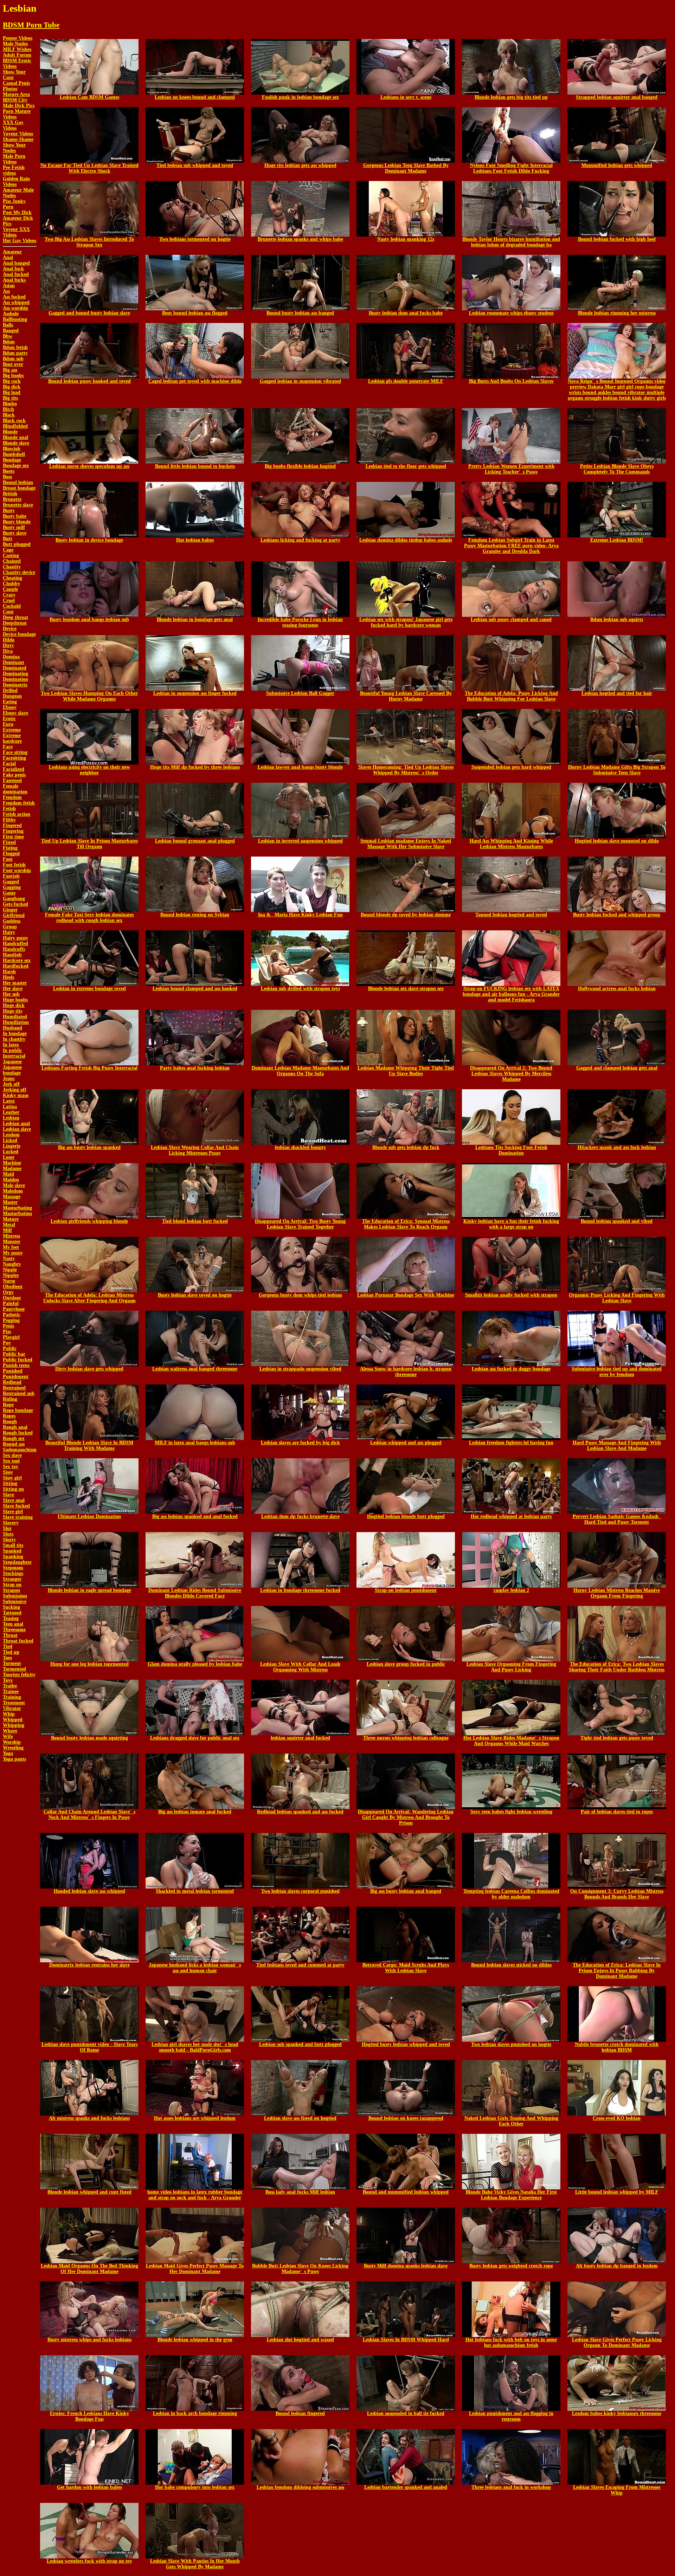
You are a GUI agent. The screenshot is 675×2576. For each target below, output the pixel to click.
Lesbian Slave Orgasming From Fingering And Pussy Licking (511, 1667)
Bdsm (9, 342)
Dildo (9, 640)
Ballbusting (15, 319)
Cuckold (12, 606)
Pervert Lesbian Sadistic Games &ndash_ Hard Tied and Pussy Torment (617, 1519)
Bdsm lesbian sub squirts (617, 619)
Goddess (12, 921)
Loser (9, 1157)
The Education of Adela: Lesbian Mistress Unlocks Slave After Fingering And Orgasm (89, 1298)
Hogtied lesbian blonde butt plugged (406, 1516)
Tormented (14, 1669)
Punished (13, 1371)
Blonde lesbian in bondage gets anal (195, 619)
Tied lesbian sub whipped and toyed (195, 165)
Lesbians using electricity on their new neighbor (89, 770)
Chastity (12, 567)
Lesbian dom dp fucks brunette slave (300, 1516)
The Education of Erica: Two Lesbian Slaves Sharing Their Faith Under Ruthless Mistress (617, 1667)
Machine (12, 1163)
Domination (15, 679)
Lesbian (11, 1118)
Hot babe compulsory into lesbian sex (195, 2487)
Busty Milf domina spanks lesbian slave (406, 2266)
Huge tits (12, 1011)
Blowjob (12, 449)
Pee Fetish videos (14, 170)
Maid (8, 1174)
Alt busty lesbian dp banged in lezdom (617, 2266)
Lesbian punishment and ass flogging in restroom (511, 2416)
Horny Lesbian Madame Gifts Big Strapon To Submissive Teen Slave (617, 770)
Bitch (8, 409)
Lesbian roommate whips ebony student (511, 313)
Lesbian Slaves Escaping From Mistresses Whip (617, 2490)
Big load (12, 392)
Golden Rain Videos (16, 182)
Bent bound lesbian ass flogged (195, 313)
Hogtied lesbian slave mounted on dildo (617, 841)
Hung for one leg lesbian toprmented (89, 1664)
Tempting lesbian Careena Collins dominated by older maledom (511, 1894)
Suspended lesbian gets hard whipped (511, 767)
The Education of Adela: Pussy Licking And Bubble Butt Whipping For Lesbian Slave (511, 696)
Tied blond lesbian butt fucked (195, 1221)
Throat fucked (18, 1641)
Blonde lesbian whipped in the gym (195, 2340)
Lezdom (11, 1135)
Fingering (13, 831)
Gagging (12, 887)
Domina (11, 657)
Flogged (11, 854)
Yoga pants (14, 1759)
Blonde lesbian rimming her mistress (617, 313)
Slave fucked (16, 1506)
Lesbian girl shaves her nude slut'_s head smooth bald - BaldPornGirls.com (195, 2047)
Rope (8, 1405)
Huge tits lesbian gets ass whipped (300, 165)
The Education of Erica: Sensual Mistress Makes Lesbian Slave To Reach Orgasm (406, 1224)
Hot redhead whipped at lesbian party (511, 1516)
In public (12, 1050)
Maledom (13, 1191)
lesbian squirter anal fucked (300, 1738)
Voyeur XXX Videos (16, 232)
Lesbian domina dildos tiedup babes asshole (406, 540)
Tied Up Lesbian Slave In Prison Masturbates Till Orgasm (89, 844)
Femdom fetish (19, 803)
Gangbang (14, 899)
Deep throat (15, 617)
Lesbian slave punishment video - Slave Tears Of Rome (89, 2047)
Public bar (14, 1354)
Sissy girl (12, 1478)
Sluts (8, 1534)
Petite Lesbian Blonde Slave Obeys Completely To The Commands (617, 469)
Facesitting (14, 758)
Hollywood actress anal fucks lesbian (617, 989)
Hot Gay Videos (20, 241)
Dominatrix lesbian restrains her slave (89, 1965)
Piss (7, 1332)
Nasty (9, 1258)
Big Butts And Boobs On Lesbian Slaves (511, 381)
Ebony (10, 707)
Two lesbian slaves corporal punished (300, 1891)
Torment (12, 1663)
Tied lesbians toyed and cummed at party (300, 1965)
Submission (15, 1596)
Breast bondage (19, 488)
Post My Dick (17, 212)
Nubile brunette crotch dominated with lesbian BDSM (617, 2047)
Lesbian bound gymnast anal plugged (195, 841)
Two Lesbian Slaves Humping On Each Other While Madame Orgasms (89, 696)
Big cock (12, 381)
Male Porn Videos (14, 159)
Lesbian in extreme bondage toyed (89, 989)
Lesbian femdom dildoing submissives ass (300, 2487)
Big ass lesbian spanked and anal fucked (195, 1516)
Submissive (15, 1602)
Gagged (11, 882)
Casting (11, 556)
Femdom (12, 797)
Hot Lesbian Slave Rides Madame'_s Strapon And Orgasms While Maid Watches (511, 1741)
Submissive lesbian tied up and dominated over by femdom (617, 1372)
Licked (10, 1140)
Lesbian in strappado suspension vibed (300, 1369)
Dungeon (12, 696)
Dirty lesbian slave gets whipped (89, 1369)
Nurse (9, 1281)
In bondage (15, 1034)
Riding (10, 1399)
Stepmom (13, 1568)
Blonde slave (16, 443)
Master (10, 1202)
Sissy (8, 1472)
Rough (10, 1422)
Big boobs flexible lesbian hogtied (300, 466)
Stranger (12, 1579)
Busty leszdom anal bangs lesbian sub (89, 619)
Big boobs (13, 376)
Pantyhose (14, 1309)
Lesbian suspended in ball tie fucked (406, 2413)
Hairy (9, 932)
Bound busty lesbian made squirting (89, 1738)
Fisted (9, 842)
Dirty (8, 645)
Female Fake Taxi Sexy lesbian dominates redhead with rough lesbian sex (89, 918)
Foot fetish (14, 865)
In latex (11, 1045)
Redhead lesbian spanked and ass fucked (300, 1812)
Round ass (14, 1444)
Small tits (13, 1545)
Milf (7, 1230)
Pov (7, 1343)
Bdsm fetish (15, 347)
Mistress (11, 1236)
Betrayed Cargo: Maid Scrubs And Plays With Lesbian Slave (406, 1968)
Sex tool (11, 1461)
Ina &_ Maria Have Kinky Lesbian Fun (300, 915)
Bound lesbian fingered (300, 2413)
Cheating (12, 578)
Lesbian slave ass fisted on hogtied (300, 2118)
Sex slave (12, 1455)
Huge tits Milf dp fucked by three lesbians (195, 767)
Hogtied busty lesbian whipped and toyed (406, 2044)
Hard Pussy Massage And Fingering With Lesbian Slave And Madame (617, 1445)
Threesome (14, 1630)
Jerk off (11, 1084)
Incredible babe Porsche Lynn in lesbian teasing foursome (300, 622)
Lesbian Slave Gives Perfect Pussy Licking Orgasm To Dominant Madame (617, 2342)
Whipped (13, 1720)
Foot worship (17, 870)
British (10, 494)
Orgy (8, 1292)
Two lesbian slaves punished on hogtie (511, 2044)
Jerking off (15, 1090)
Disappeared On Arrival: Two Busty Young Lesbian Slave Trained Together (300, 1224)
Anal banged (16, 263)
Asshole (11, 314)
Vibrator (12, 1708)
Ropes (9, 1416)
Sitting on (13, 1489)
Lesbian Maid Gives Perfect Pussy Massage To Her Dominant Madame (195, 2269)
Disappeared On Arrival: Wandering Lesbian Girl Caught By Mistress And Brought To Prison (406, 1817)
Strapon (11, 1590)
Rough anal (15, 1427)
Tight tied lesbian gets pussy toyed (617, 1738)
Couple (10, 589)
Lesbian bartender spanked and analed (406, 2487)
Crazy (9, 595)
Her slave (13, 989)
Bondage (12, 460)
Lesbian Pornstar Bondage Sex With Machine (406, 1295)
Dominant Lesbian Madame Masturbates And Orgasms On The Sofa (300, 1071)
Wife (8, 1736)
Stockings (13, 1573)
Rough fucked (18, 1433)
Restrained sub (19, 1393)
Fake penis (14, 775)
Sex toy (11, 1467)
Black (9, 415)
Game (9, 893)
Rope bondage (18, 1410)
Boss (7, 477)
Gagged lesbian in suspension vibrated (300, 381)
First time (13, 837)
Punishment (16, 1377)
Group (10, 927)
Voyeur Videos (18, 134)
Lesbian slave (17, 1129)
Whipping (14, 1725)
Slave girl (13, 1512)
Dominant (14, 662)
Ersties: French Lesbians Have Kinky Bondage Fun (89, 2416)
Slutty (9, 1540)
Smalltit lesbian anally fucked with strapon (511, 1295)
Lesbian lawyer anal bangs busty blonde (300, 767)
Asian (9, 286)
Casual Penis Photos (16, 86)
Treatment (14, 1703)
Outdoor (12, 1298)
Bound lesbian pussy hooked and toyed (89, 381)
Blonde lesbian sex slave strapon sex (406, 989)
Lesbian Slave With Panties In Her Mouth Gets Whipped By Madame (195, 2564)
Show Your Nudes (14, 148)
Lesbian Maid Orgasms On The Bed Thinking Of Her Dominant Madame (89, 2269)
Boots (9, 471)
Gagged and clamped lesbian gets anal (617, 1068)
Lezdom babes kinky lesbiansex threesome (617, 2413)
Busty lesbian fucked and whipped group (617, 915)
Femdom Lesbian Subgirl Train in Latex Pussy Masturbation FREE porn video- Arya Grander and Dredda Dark (511, 546)
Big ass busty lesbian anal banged (406, 1891)
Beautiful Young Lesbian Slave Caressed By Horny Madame (406, 696)
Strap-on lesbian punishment (406, 1590)
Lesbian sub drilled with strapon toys (300, 989)
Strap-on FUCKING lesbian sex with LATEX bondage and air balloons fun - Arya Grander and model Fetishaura (511, 994)
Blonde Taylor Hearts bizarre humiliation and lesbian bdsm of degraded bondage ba (511, 242)
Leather (11, 1112)
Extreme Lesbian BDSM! (617, 540)
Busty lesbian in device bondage (89, 540)
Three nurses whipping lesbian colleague (406, 1738)
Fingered (12, 825)
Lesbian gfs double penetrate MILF (406, 381)
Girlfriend (14, 915)
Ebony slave (15, 713)
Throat (10, 1635)
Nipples (11, 1275)
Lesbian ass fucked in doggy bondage (511, 1369)
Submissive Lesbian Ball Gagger (300, 693)
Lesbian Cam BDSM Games (89, 97)
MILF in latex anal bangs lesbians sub (195, 1443)
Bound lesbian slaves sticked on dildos (511, 1965)
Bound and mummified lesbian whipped (406, 2192)
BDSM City (15, 100)
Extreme (12, 730)
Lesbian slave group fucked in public (406, 1664)
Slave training (18, 1517)
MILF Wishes (17, 49)
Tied (8, 1647)
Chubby (11, 584)
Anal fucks (14, 280)
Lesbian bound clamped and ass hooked (195, 989)
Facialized (14, 769)
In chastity (14, 1039)
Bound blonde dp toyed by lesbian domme (406, 915)
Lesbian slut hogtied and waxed (300, 2340)
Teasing (11, 1618)
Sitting (10, 1483)
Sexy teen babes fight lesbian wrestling (511, 1812)
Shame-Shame (18, 139)
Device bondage (19, 634)
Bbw (8, 336)
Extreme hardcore (12, 738)
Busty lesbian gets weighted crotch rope (511, 2266)
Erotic (9, 719)
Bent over (13, 364)
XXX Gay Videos (13, 125)
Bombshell (14, 454)
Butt (8, 539)
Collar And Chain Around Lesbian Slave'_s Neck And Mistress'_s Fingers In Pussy (89, 1815)
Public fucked (18, 1360)
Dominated (15, 668)
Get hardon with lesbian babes (89, 2487)
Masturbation (17, 1213)
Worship (12, 1742)
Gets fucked (15, 904)
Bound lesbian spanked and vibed (617, 1221)
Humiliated (15, 1017)
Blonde (10, 432)
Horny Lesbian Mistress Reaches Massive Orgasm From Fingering (617, 1593)
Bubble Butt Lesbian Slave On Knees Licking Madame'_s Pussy (300, 2269)
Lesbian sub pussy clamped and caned (511, 619)
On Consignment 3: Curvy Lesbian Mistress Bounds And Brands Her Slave (617, 1894)
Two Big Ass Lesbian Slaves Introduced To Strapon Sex (89, 242)
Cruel (9, 601)
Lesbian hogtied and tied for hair (617, 693)
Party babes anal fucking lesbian (195, 1068)
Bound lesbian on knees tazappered (406, 2118)
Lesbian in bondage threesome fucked (300, 1590)
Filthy (9, 820)
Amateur (12, 252)
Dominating (15, 674)
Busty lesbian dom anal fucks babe (406, 313)
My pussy (13, 1253)
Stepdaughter (17, 1562)
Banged (11, 331)
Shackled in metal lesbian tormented (195, 1891)
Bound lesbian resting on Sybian (195, 915)
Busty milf (14, 527)
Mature (11, 1219)
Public (10, 1348)
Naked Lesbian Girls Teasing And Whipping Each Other (511, 2121)
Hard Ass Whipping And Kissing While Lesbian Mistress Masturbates (511, 844)
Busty (9, 511)
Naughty (12, 1264)
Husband (12, 1028)
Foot (8, 859)
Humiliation (16, 1022)
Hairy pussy (15, 938)
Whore (10, 1731)
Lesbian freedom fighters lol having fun (511, 1443)
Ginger (10, 910)
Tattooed (12, 1613)
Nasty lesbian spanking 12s (406, 239)
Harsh (9, 972)
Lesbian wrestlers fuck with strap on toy (89, 2561)
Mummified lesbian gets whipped (617, 165)
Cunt (8, 612)
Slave (8, 1495)
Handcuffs (14, 949)
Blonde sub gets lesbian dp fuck (406, 1147)
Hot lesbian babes (195, 540)
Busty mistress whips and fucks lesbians (89, 2340)
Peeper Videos (18, 38)
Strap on (12, 1585)
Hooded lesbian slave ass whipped (89, 1891)
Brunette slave (18, 505)
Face (8, 747)
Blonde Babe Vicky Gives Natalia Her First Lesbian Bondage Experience (511, 2195)
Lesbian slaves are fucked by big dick (300, 1443)
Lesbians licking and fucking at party (300, 540)
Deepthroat (15, 623)
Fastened (12, 780)
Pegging (11, 1320)
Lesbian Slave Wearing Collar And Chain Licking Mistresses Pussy (195, 1150)
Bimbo (10, 404)
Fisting (10, 848)
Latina (10, 1107)
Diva (8, 651)
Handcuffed (15, 944)
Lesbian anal (16, 1124)
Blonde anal (15, 437)
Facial (9, 764)
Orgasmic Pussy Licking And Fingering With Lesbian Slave (617, 1298)
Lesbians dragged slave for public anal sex (195, 1738)
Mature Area (16, 94)
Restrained (14, 1388)
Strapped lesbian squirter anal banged (617, 97)
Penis (8, 1326)
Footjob (11, 876)
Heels (8, 977)
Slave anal (14, 1500)
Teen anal (13, 1624)
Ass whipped (16, 302)
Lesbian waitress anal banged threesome (195, 1369)
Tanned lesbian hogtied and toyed (511, 915)
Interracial (14, 1056)
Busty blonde (17, 522)
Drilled (10, 690)
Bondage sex (16, 466)
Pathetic (12, 1315)
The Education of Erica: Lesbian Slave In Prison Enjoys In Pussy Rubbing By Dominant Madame (617, 1971)
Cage (8, 550)
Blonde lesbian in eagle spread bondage (89, 1590)
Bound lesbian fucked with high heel (617, 239)
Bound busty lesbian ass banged (300, 313)
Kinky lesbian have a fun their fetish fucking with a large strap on (511, 1224)
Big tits (10, 398)
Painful (11, 1303)
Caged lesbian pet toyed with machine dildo (195, 381)
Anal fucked (16, 274)
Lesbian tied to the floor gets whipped (406, 466)
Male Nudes (15, 44)
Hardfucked (16, 966)
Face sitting (15, 752)
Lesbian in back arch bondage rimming (195, 2413)
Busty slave (15, 533)
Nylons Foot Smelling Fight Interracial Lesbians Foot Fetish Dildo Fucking (511, 168)
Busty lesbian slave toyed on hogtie (195, 1295)
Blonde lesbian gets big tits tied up (511, 97)
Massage (12, 1197)
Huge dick (14, 1005)
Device (10, 629)
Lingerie (12, 1146)
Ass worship (15, 308)
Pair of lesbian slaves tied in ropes (617, 1812)
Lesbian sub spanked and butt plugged (300, 2044)
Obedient (13, 1287)
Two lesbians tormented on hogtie (195, 239)
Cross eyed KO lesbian (617, 2118)
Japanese (12, 1062)
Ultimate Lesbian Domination (89, 1516)
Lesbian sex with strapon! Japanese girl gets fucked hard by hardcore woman (406, 622)
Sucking (11, 1607)
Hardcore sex (17, 960)
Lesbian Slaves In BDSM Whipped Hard (406, 2340)
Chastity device (19, 572)
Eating (10, 702)
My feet (11, 1247)
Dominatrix (15, 685)
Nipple (10, 1270)
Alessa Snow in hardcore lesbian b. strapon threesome (406, 1372)
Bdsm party (15, 353)
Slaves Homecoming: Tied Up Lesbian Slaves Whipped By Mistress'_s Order (406, 770)
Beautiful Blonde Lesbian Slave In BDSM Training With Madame (89, 1445)
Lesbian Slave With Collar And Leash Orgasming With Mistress (300, 1667)
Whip (9, 1714)
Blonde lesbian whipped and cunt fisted (89, 2192)
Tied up (11, 1652)
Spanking (13, 1557)
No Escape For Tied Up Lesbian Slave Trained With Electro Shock (89, 168)
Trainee (11, 1691)
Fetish (9, 809)
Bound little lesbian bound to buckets (195, 466)
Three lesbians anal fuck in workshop (511, 2487)
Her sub (11, 994)
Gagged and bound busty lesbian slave (89, 313)
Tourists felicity (19, 1675)
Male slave (14, 1185)
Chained (12, 561)
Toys (8, 1680)
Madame (12, 1168)
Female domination (15, 789)
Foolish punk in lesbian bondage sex (300, 97)
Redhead (12, 1382)
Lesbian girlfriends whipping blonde (89, 1221)
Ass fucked (14, 297)
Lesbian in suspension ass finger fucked (195, 693)
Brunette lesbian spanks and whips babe (300, 239)
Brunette (12, 499)
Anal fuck (13, 269)
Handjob (12, 955)
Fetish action (17, 814)
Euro (8, 724)
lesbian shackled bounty (300, 1147)
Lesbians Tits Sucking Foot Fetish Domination (511, 1150)
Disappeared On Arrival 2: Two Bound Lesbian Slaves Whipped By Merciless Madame (511, 1074)
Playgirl (11, 1337)
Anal (8, 257)
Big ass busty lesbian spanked (89, 1147)
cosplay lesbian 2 (511, 1590)
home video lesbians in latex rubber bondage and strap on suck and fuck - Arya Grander (195, 2195)
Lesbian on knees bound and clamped (195, 97)
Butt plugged (17, 544)
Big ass (10, 370)
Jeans (9, 1079)
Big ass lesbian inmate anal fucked (195, 1812)
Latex (9, 1101)
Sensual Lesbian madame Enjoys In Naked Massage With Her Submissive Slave (406, 844)
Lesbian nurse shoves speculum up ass (89, 466)
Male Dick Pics (19, 106)
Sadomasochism (20, 1450)
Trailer (10, 1686)
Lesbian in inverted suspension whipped (300, 841)
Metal (9, 1225)
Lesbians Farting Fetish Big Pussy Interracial (89, 1068)
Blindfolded (15, 426)
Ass (6, 291)
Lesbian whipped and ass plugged (406, 1443)
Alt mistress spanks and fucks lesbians (89, 2118)
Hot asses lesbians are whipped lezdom (195, 2118)
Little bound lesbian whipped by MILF (617, 2192)
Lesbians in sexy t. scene (406, 97)
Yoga (8, 1753)
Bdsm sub (13, 359)
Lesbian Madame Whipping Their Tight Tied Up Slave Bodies (406, 1071)
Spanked (12, 1551)
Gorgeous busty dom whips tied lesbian (300, 1295)
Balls (8, 325)
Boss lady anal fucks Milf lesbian (300, 2192)
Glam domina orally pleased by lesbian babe (195, 1664)
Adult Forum (17, 55)
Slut (7, 1528)
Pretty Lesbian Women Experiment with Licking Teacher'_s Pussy (511, 469)
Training (12, 1697)
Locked (11, 1152)
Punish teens (16, 1365)
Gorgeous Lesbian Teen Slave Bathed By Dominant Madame (406, 168)
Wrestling (13, 1748)
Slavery (11, 1523)
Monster (12, 1242)
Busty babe (15, 516)
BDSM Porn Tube (31, 25)
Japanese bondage (12, 1070)
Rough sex (14, 1438)
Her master (15, 983)
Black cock (14, 421)
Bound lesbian (18, 482)
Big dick (12, 387)
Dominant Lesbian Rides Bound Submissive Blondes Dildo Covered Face (195, 1593)
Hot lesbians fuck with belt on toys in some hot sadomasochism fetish (511, 2342)
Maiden (11, 1180)
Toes (7, 1658)
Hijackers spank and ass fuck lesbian (617, 1147)
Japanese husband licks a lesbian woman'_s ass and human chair (195, 1968)
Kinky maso (16, 1095)
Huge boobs (15, 1000)
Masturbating (17, 1208)
